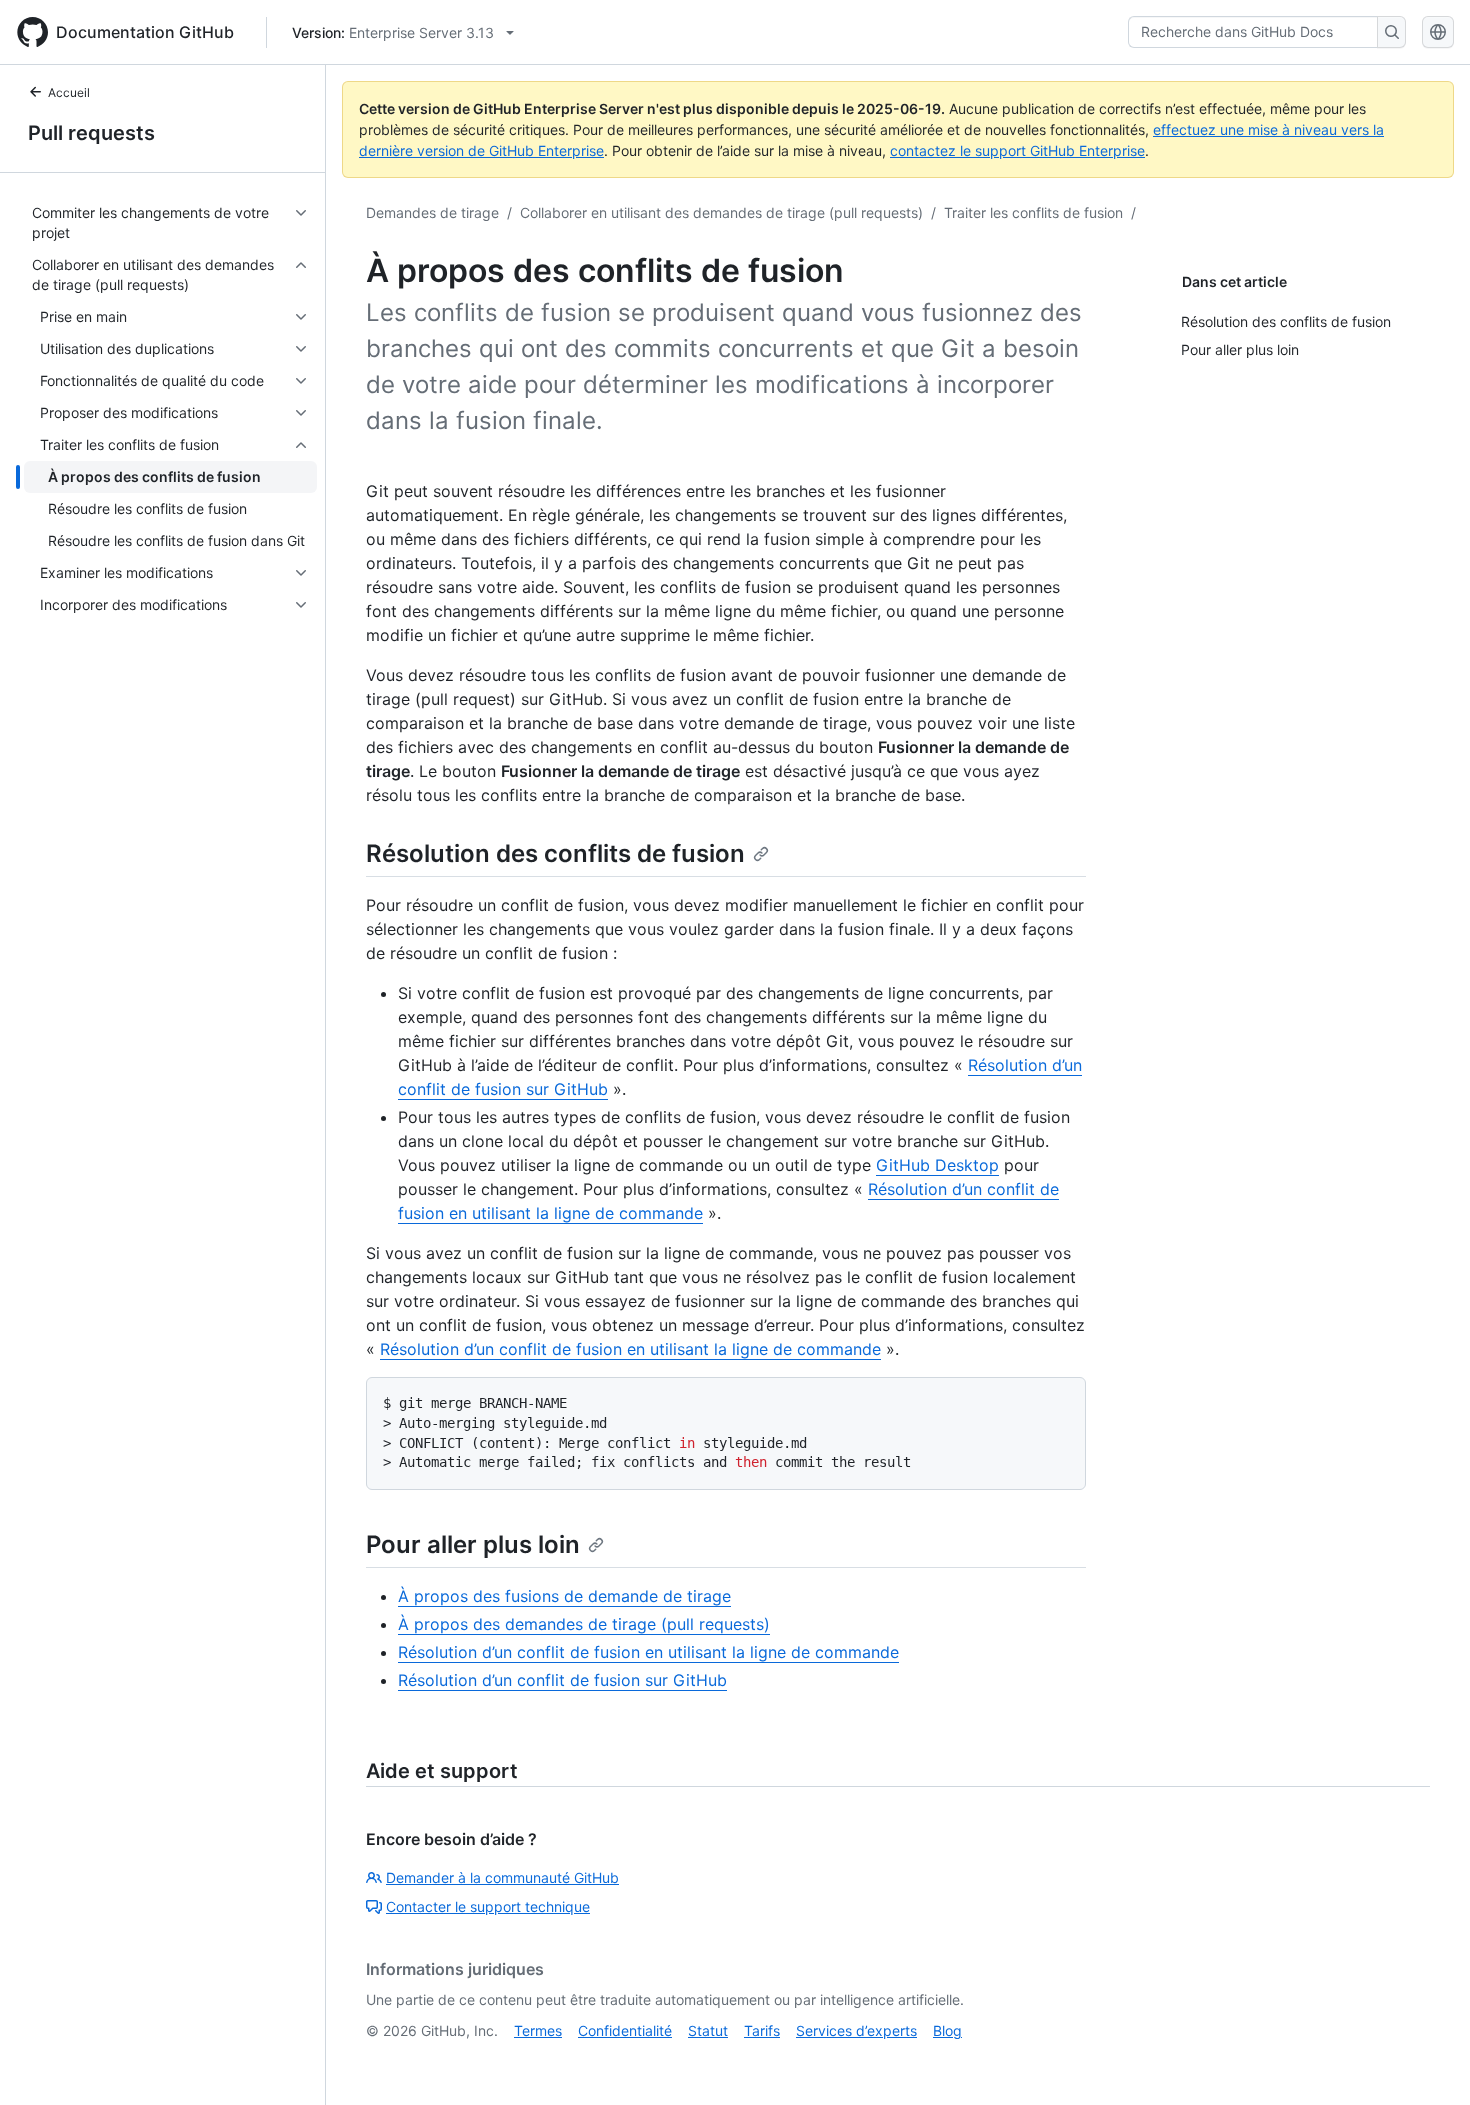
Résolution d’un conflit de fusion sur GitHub (562, 1680)
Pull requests (91, 133)
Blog (947, 2030)
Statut (708, 2030)
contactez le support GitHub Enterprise (1017, 150)
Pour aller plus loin (473, 1544)
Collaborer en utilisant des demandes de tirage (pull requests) (721, 212)
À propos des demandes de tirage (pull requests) (584, 1624)
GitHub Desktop (937, 1165)
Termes (538, 2030)
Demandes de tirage (432, 212)
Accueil (69, 92)
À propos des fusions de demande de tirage (564, 1596)
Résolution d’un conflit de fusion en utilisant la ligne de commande (630, 1349)
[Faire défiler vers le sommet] (1426, 2061)
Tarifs (762, 2030)
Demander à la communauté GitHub (502, 1877)
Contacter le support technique (488, 1906)
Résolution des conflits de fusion (555, 853)
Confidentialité (625, 2030)
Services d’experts (856, 2030)
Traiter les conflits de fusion (1033, 212)
